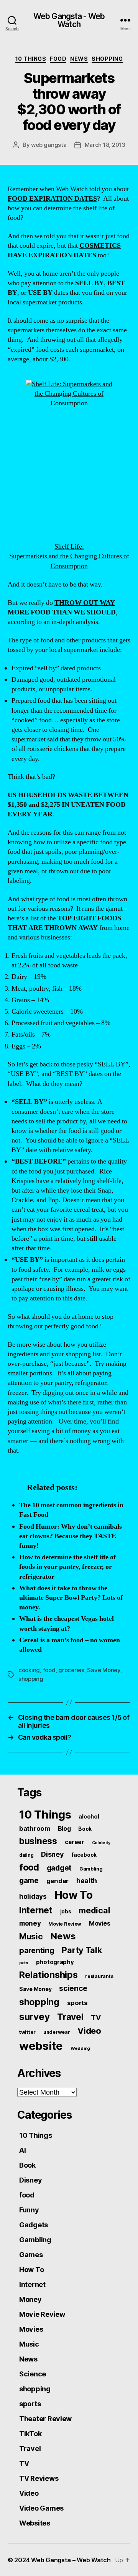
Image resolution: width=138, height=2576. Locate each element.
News (79, 59)
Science (33, 2374)
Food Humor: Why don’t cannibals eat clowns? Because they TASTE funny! (71, 1536)
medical (94, 1910)
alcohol (89, 1816)
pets (24, 1963)
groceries (71, 1670)
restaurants (99, 1976)
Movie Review (65, 1924)
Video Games (41, 2508)
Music (31, 1936)
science (73, 1988)
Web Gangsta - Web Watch (69, 20)
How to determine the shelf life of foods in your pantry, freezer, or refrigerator (67, 1567)
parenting (37, 1950)
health (87, 1881)
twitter (27, 2032)
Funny (29, 2210)
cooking (29, 1670)
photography (55, 1962)
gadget (59, 1868)
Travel (70, 2017)
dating (26, 1855)
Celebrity (101, 1843)
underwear (57, 2032)
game (29, 1881)
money (30, 1923)
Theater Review (45, 2419)
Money (30, 2299)
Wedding (80, 2048)
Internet (36, 1910)
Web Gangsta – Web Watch (71, 2560)
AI (22, 2150)
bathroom (35, 1828)
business (38, 1841)
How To (74, 1895)
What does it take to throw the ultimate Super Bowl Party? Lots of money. (71, 1598)
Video (89, 2031)
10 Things (31, 59)
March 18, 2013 (105, 145)
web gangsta (49, 145)
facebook (84, 1855)
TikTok (30, 2434)
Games (31, 2255)
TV (96, 2018)
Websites (35, 2523)
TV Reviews (39, 2478)
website (41, 2046)
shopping (107, 59)
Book (85, 1829)
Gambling (91, 1869)
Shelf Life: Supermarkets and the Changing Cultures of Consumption (69, 556)
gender (58, 1881)
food (58, 59)
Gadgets (34, 2225)
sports (77, 2003)
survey (34, 2017)
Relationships (48, 1975)
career (75, 1842)
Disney (52, 1854)
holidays (33, 1896)
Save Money (103, 1670)
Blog (64, 1829)
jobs (66, 1911)
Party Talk (82, 1950)
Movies (99, 1923)
